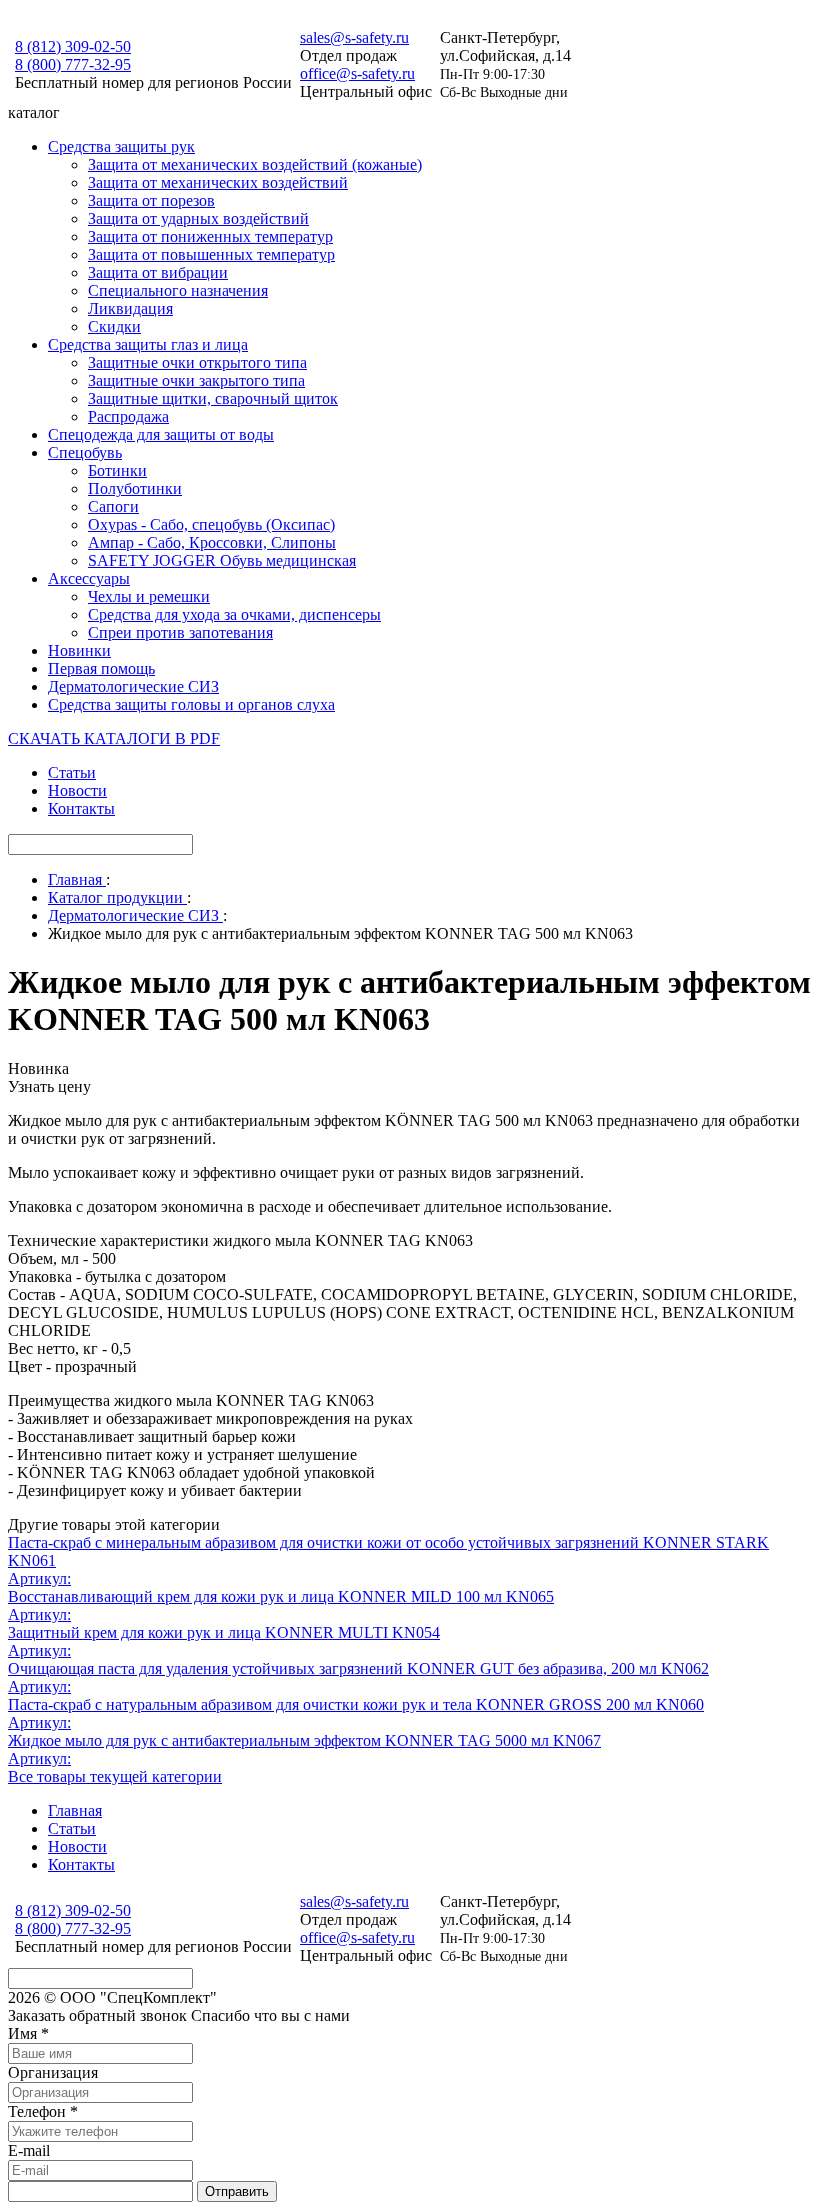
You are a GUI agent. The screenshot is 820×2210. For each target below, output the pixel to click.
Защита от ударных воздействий (198, 218)
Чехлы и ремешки (149, 596)
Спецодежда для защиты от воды (161, 434)
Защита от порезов (151, 200)
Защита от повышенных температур (211, 254)
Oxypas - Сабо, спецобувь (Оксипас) (211, 524)
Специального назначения (178, 290)
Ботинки (117, 470)
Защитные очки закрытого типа (196, 380)
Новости (77, 790)
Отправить (237, 2191)
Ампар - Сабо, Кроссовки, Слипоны (212, 542)
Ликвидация (130, 308)
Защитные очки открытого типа (197, 362)
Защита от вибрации (158, 272)
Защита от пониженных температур (210, 236)
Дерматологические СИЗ (133, 686)
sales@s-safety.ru (354, 37)
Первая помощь (101, 668)
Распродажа (128, 416)
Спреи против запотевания (180, 632)
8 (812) (73, 46)
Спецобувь (85, 452)
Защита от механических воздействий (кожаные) (255, 164)
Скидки (114, 326)
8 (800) (73, 64)
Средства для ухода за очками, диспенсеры (234, 614)
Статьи (72, 772)
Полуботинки (135, 488)
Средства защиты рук (121, 146)
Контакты (81, 808)
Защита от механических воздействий (218, 182)
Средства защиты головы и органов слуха (191, 704)
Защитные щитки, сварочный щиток (213, 398)
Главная (75, 1810)
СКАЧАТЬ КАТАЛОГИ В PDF (114, 738)
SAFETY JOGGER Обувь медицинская (222, 560)
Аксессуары (89, 578)
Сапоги (113, 506)
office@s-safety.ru (357, 73)
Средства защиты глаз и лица (148, 344)
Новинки (79, 650)
